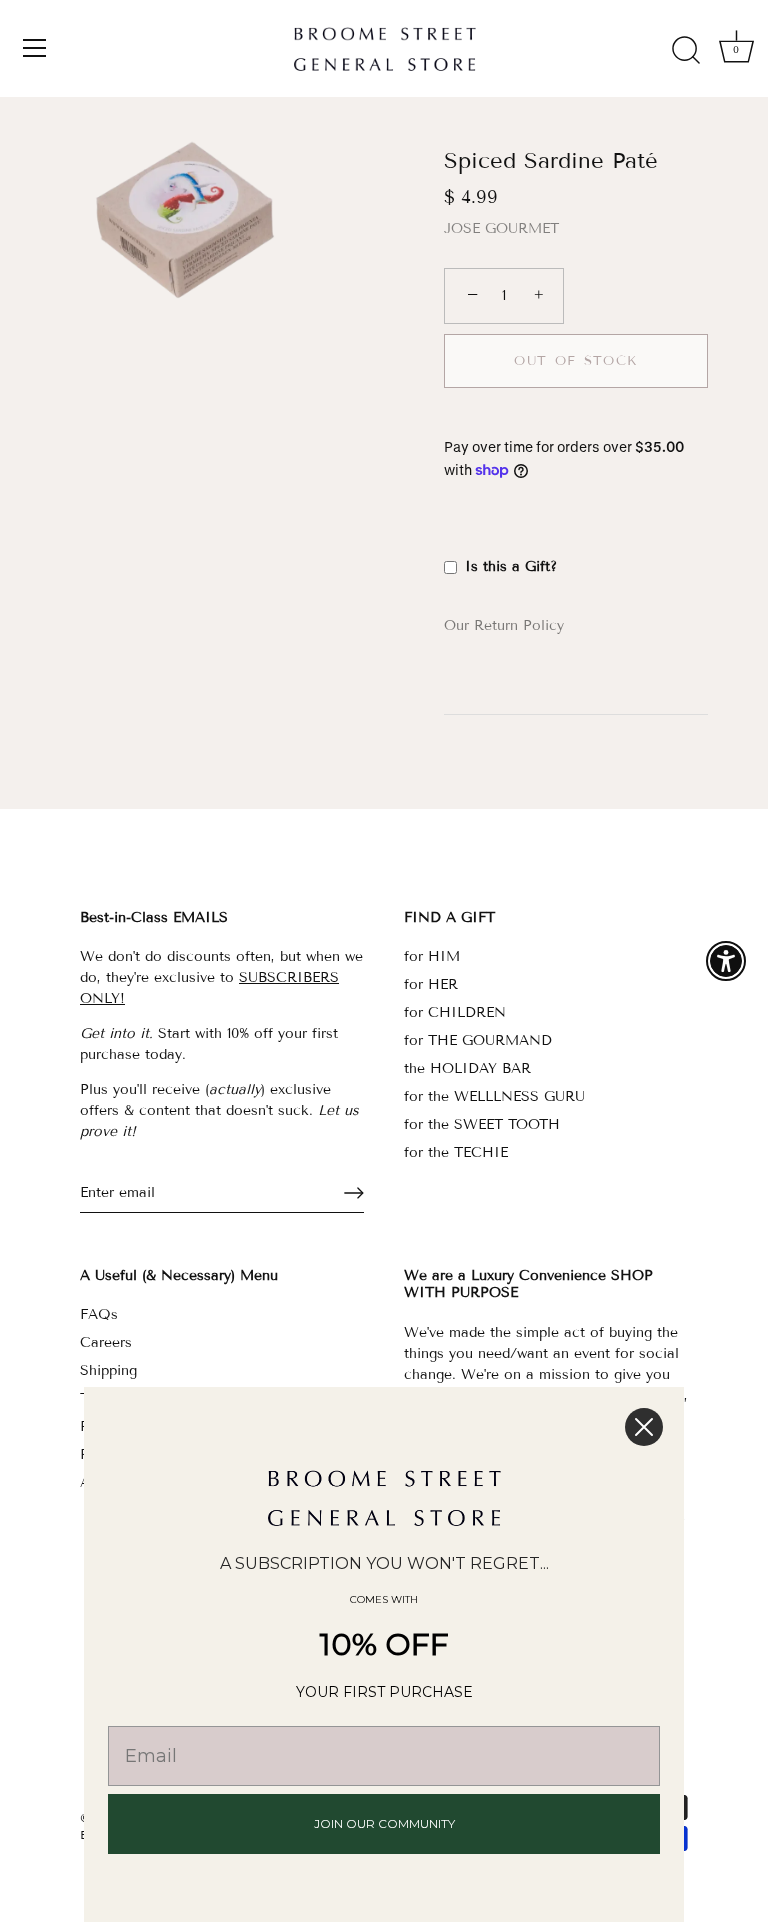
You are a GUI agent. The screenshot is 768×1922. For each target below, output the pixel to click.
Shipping (108, 1370)
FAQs (99, 1314)
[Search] (686, 51)
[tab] (514, 625)
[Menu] (35, 48)
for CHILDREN (455, 1012)
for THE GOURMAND (478, 1040)
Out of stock (576, 361)
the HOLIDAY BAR (467, 1068)
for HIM (432, 956)
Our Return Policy (504, 625)
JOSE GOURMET (501, 228)
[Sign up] (354, 1193)
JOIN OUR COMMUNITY (384, 1823)
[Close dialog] (644, 1427)
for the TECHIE (456, 1152)
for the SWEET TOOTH (482, 1124)
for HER (431, 984)
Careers (106, 1342)
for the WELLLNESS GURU (494, 1096)
